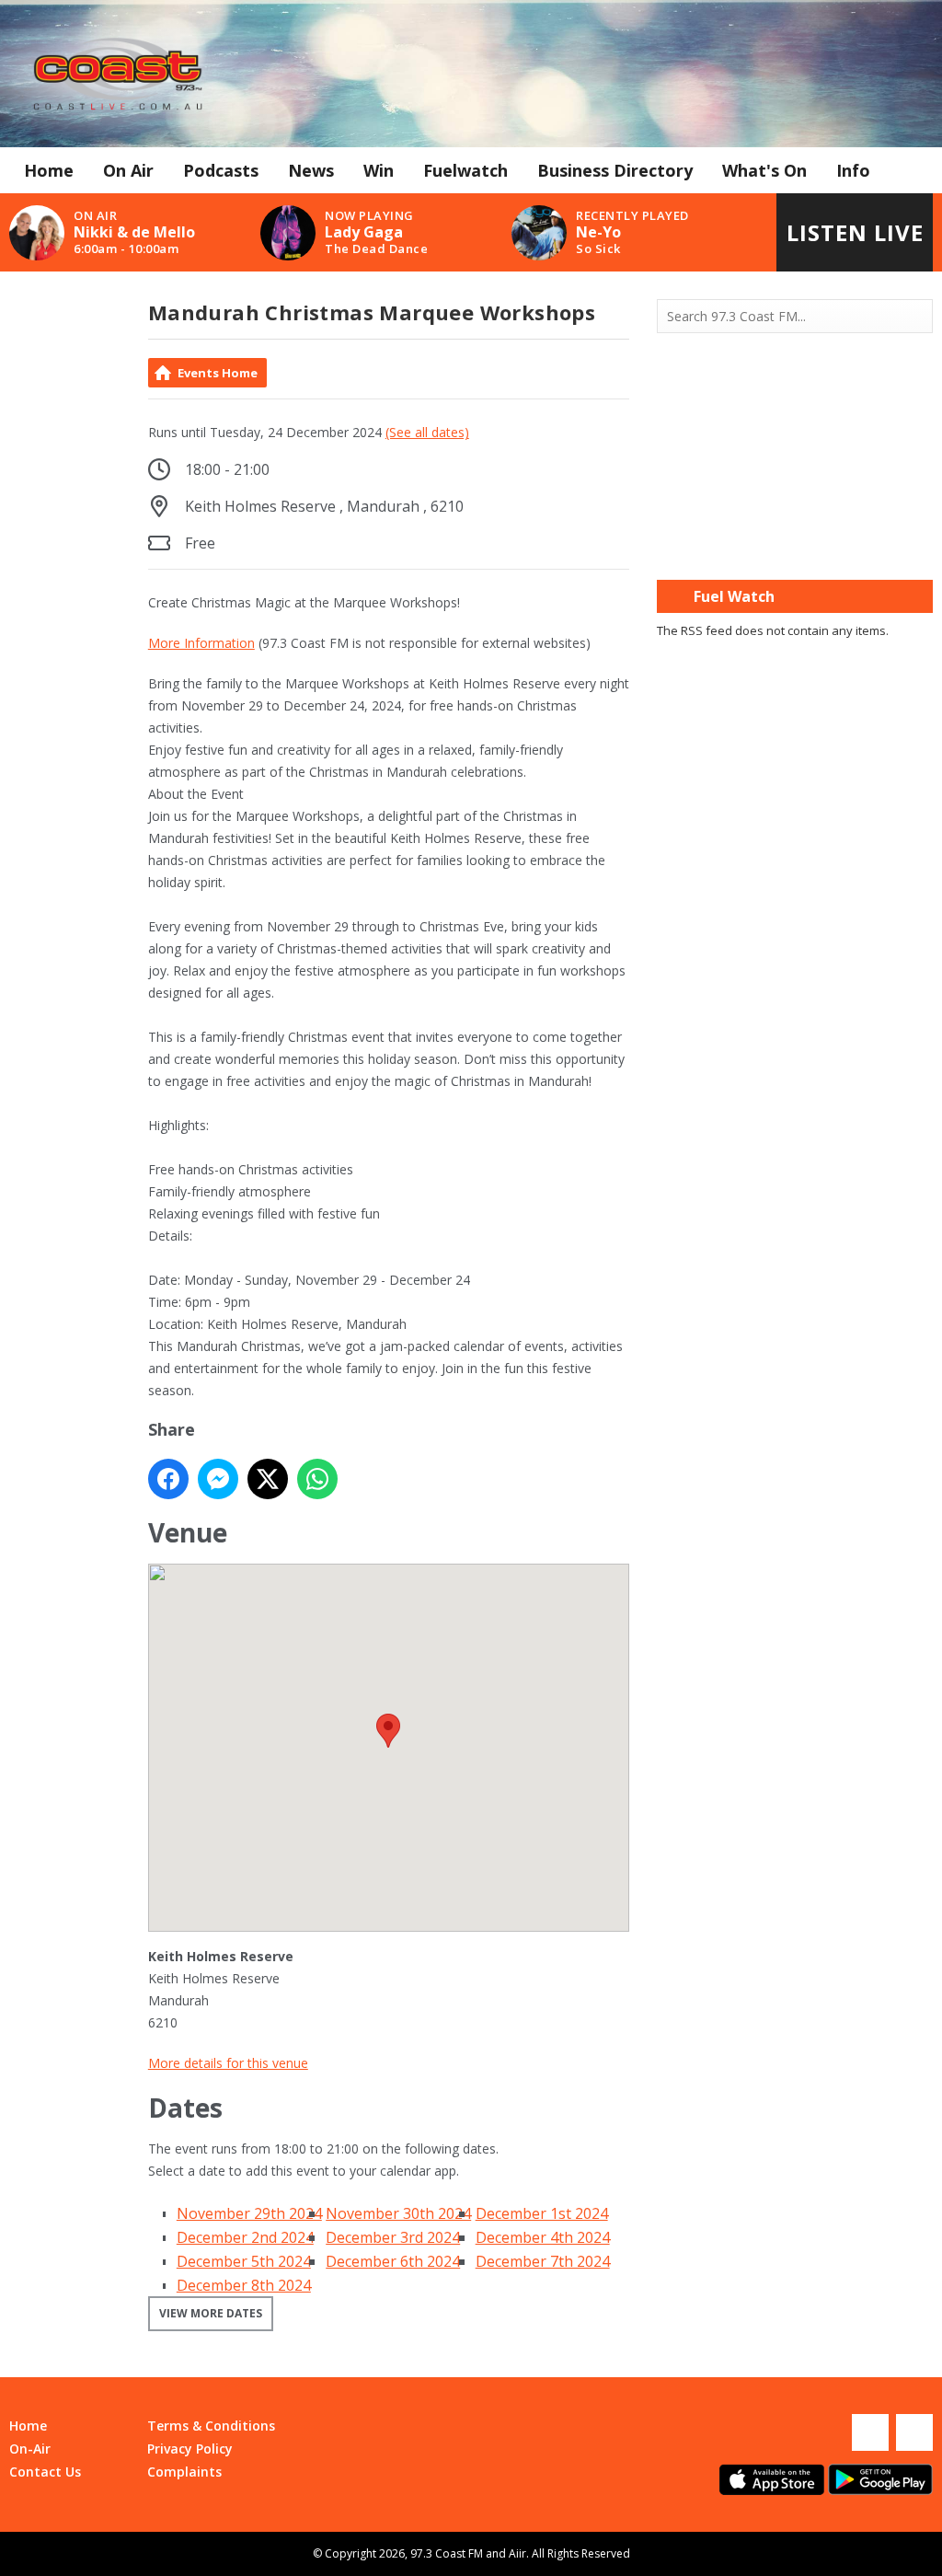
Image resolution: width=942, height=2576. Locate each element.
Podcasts (221, 170)
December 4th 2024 (543, 2237)
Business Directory (615, 170)
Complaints (184, 2472)
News (311, 170)
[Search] (917, 317)
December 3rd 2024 (393, 2237)
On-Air (30, 2449)
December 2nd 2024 (245, 2237)
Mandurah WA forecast (795, 543)
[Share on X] (268, 1479)
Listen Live (855, 232)
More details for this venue (228, 2063)
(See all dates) (427, 432)
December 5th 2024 (244, 2261)
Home (49, 170)
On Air (128, 170)
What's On (764, 170)
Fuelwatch (465, 170)
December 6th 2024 (393, 2261)
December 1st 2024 (542, 2213)
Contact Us (45, 2472)
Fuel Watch (734, 596)
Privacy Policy (190, 2449)
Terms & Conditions (211, 2426)
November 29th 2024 (249, 2213)
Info (853, 170)
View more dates (211, 2313)
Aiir (517, 2553)
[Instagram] (914, 2432)
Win (379, 170)
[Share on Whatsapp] (317, 1479)
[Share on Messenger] (218, 1479)
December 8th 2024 (244, 2285)
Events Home (218, 373)
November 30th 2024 (398, 2213)
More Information (201, 643)
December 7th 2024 (543, 2261)
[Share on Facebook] (168, 1479)
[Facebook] (870, 2432)
